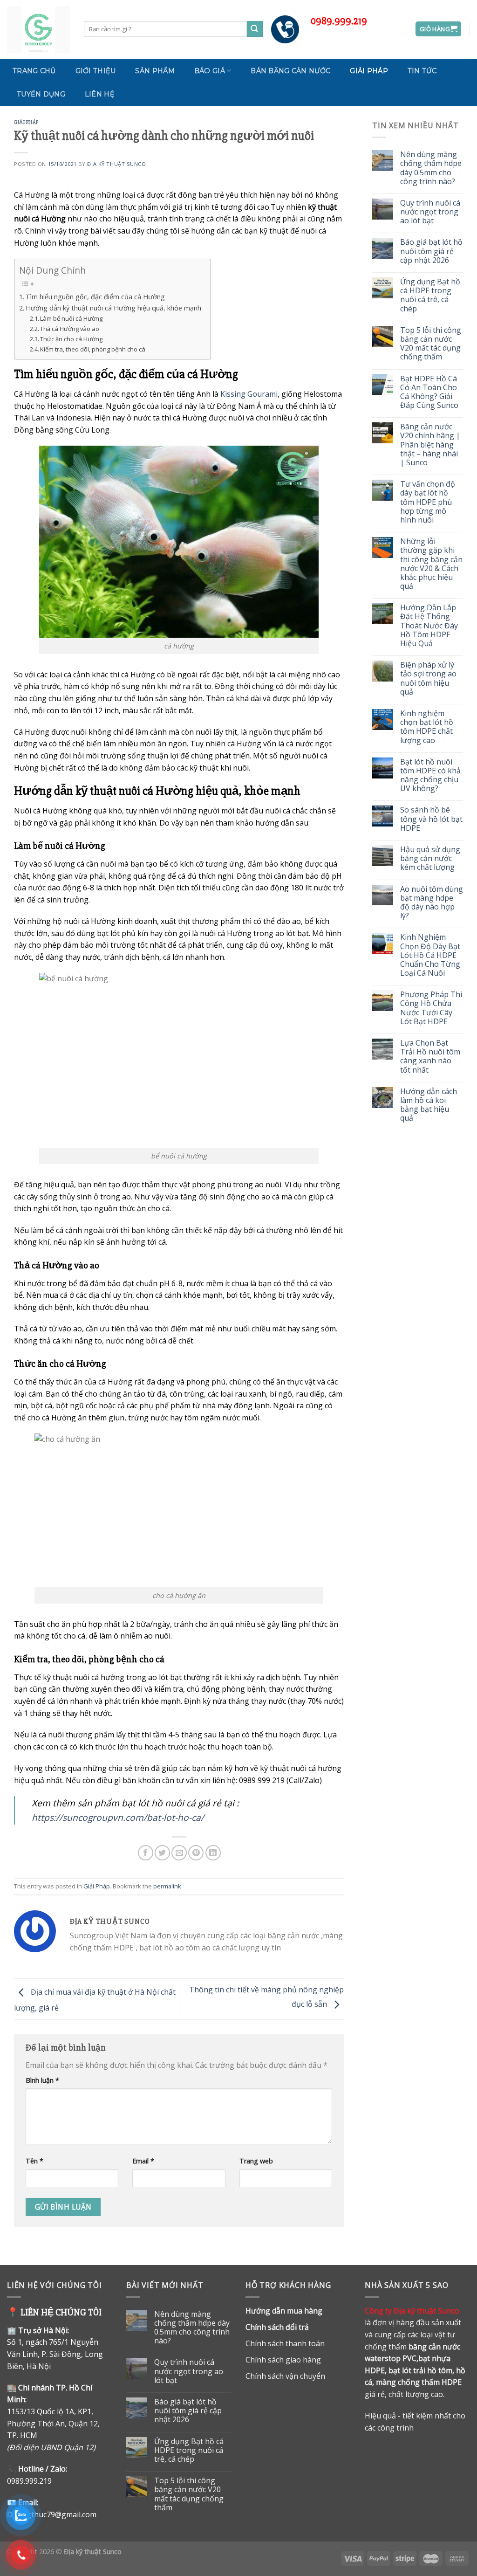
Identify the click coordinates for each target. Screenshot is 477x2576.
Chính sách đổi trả (277, 2327)
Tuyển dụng (41, 94)
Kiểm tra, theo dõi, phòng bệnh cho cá (93, 349)
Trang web (256, 2161)
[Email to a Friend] (179, 1853)
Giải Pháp (369, 71)
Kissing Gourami (249, 394)
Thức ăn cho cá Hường (71, 339)
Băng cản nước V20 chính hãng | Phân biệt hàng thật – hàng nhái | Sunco (430, 445)
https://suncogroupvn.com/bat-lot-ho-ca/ (118, 1817)
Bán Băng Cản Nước (290, 71)
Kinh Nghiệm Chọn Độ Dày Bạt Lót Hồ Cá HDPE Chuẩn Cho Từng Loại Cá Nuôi (430, 955)
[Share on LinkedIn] (213, 1853)
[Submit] (255, 29)
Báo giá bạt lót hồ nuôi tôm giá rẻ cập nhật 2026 (431, 251)
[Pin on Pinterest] (196, 1853)
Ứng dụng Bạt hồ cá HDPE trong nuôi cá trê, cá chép (430, 295)
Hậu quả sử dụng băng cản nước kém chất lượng (430, 859)
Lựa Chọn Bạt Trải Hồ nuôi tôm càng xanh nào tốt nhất (430, 1057)
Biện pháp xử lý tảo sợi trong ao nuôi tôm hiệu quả (428, 678)
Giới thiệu (96, 71)
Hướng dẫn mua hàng (284, 2311)
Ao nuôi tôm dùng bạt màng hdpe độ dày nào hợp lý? (432, 903)
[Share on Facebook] (146, 1853)
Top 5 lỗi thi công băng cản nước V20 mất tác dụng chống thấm (431, 344)
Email (143, 2161)
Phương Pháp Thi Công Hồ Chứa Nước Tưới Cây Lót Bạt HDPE (431, 1008)
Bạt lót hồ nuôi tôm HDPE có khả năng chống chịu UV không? (430, 775)
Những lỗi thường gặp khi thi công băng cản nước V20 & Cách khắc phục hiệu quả (431, 564)
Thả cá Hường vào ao (70, 329)
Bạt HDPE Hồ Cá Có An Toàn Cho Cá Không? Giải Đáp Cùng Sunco (429, 392)
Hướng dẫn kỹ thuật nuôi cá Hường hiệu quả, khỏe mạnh (113, 308)
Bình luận (42, 2080)
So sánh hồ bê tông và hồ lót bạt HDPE (431, 819)
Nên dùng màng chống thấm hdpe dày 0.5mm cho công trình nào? (431, 168)
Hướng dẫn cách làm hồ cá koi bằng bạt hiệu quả (429, 1105)
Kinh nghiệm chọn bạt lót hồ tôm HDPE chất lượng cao (427, 727)
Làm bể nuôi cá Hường (71, 318)
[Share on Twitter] (162, 1853)
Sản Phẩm (155, 71)
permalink (167, 1886)
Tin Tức (422, 71)
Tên (34, 2161)
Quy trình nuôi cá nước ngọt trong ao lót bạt (430, 212)
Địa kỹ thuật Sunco (116, 164)
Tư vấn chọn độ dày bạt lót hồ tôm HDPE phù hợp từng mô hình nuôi (428, 502)
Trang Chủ (34, 71)
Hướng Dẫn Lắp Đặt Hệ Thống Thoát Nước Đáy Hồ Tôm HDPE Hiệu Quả (429, 626)
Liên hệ (100, 94)
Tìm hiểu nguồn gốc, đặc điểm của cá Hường (95, 297)
